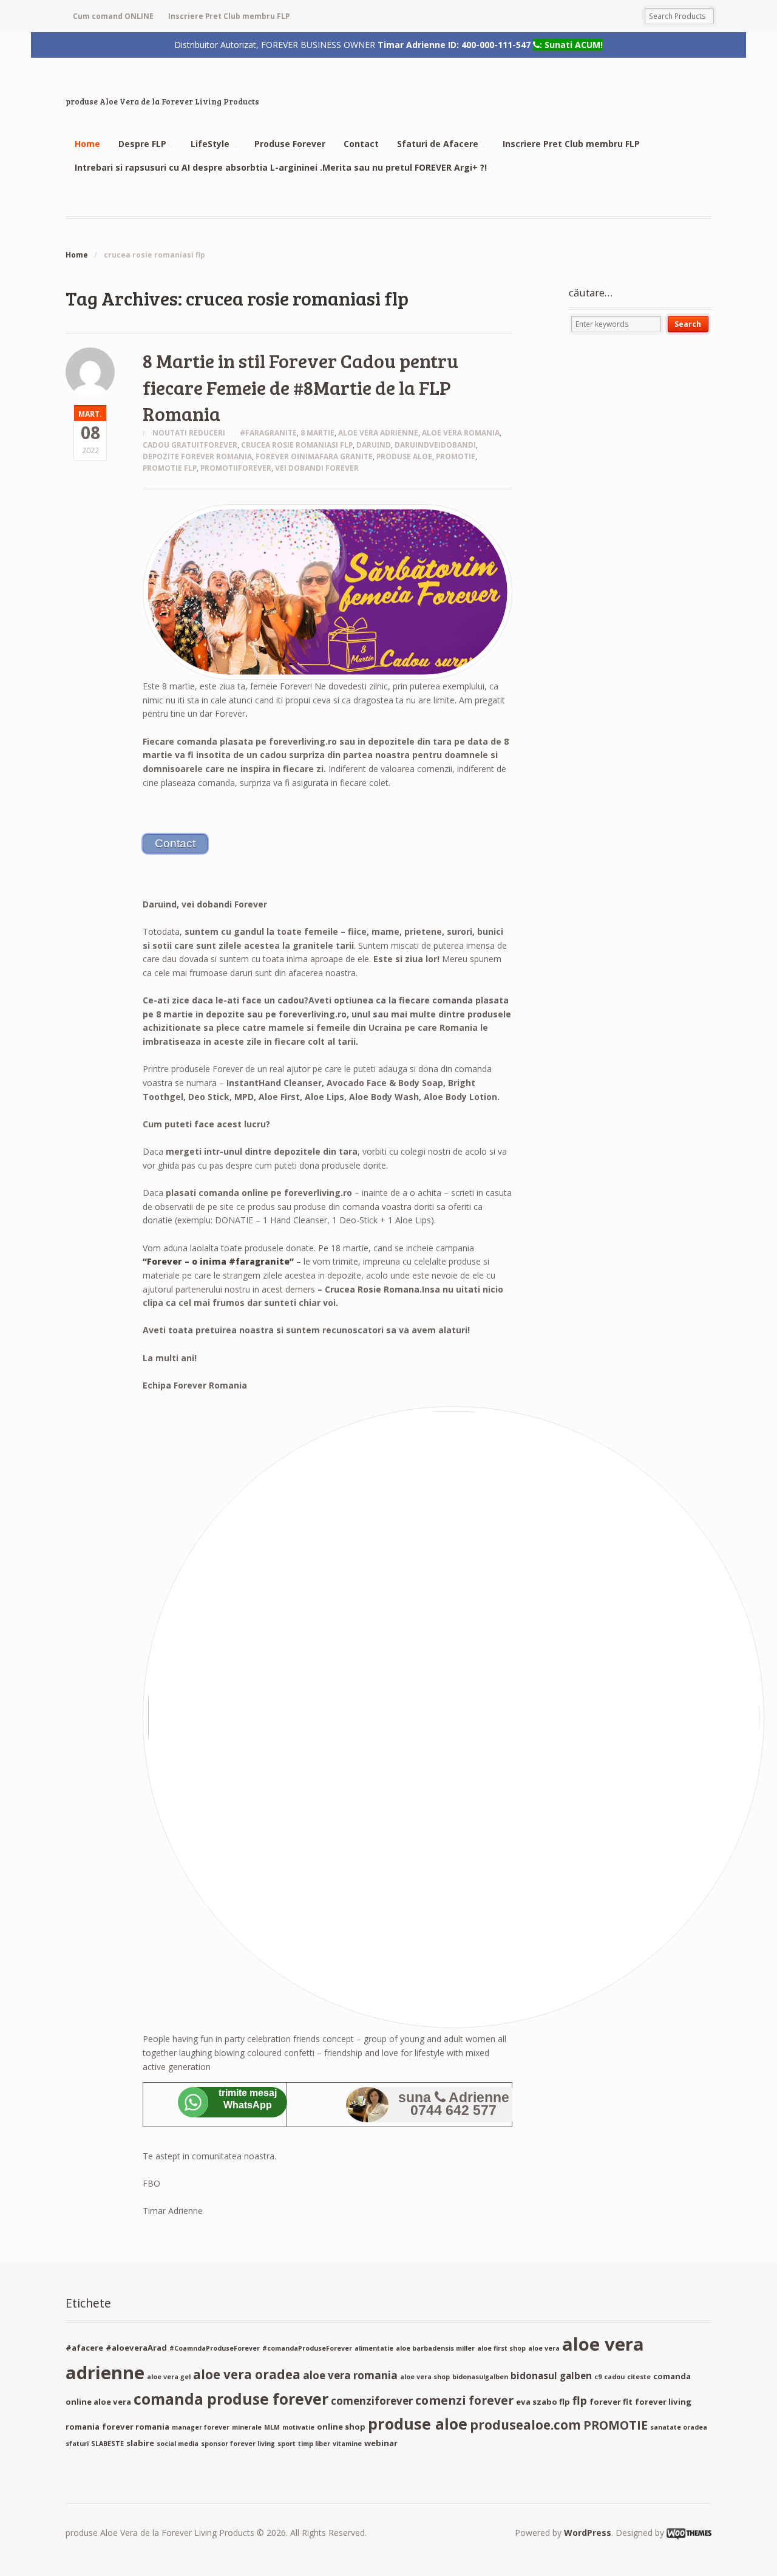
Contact (361, 144)
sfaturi (77, 2444)
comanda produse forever (231, 2399)
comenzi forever (464, 2400)
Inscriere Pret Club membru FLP (229, 16)
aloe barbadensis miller (435, 2348)
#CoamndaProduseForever (215, 2348)
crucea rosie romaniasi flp (297, 445)
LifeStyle (210, 144)
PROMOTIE (456, 456)
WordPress (588, 2533)
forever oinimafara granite (314, 456)
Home (87, 144)
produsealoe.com (525, 2425)
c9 (598, 2377)
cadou (614, 2377)
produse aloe (404, 456)
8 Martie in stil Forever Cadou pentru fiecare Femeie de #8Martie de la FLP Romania (300, 387)
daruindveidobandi (435, 445)
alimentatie (374, 2348)
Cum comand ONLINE (113, 16)
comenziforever (372, 2401)
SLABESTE (107, 2444)
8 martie (317, 433)
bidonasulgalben (480, 2377)
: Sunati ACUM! (571, 44)
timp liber (314, 2444)
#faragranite (268, 433)
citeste (639, 2377)
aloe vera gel (169, 2377)
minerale (247, 2427)
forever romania (136, 2427)
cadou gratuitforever (190, 445)
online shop (341, 2427)
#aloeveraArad (136, 2348)
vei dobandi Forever (317, 468)
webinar (381, 2443)
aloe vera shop (425, 2377)
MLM (272, 2427)
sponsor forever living (238, 2444)
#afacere (84, 2348)
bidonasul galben (551, 2376)
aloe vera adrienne (378, 433)
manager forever (201, 2427)
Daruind (374, 445)
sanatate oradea (679, 2427)
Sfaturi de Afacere (438, 144)
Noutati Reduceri (189, 433)
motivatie (298, 2427)
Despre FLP (142, 144)
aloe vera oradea (247, 2374)
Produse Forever (290, 144)
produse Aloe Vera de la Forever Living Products (162, 101)
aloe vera (544, 2348)
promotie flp (170, 468)
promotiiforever (236, 468)
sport (287, 2444)
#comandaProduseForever (307, 2348)
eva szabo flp (543, 2402)
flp (580, 2400)
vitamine (347, 2444)
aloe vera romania (461, 433)
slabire (140, 2443)
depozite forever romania (197, 456)
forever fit (611, 2402)
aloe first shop (501, 2348)
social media (178, 2444)
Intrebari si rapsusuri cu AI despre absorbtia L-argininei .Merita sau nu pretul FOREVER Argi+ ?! (281, 167)
